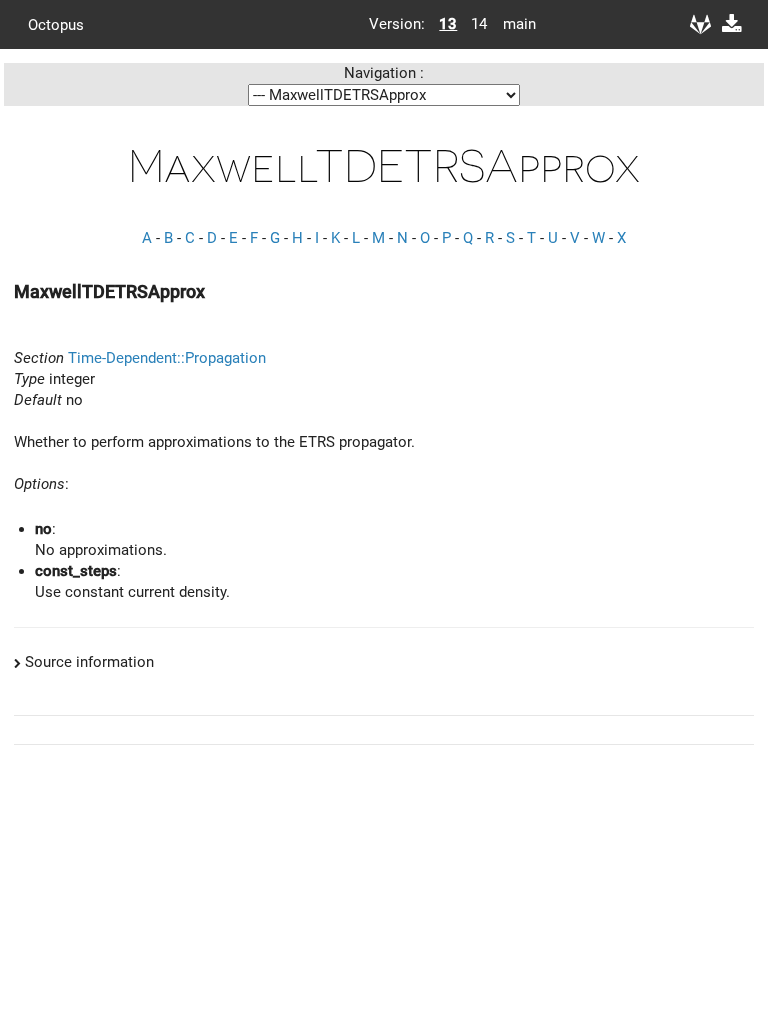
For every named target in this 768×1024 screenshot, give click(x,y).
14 (479, 24)
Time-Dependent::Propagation (167, 358)
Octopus (56, 24)
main (512, 24)
